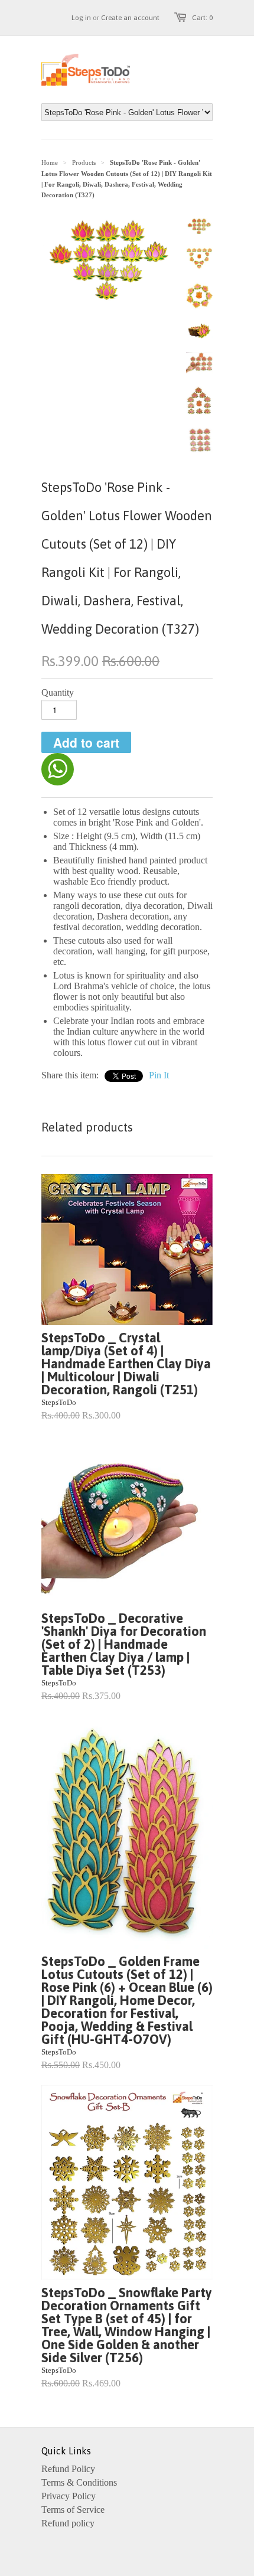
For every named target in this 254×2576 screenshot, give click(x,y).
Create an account (130, 18)
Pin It (159, 1075)
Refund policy (68, 2523)
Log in (81, 18)
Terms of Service (73, 2510)
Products (84, 162)
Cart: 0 (202, 18)
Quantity (58, 692)
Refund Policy (68, 2469)
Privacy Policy (69, 2496)
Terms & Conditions (79, 2482)
